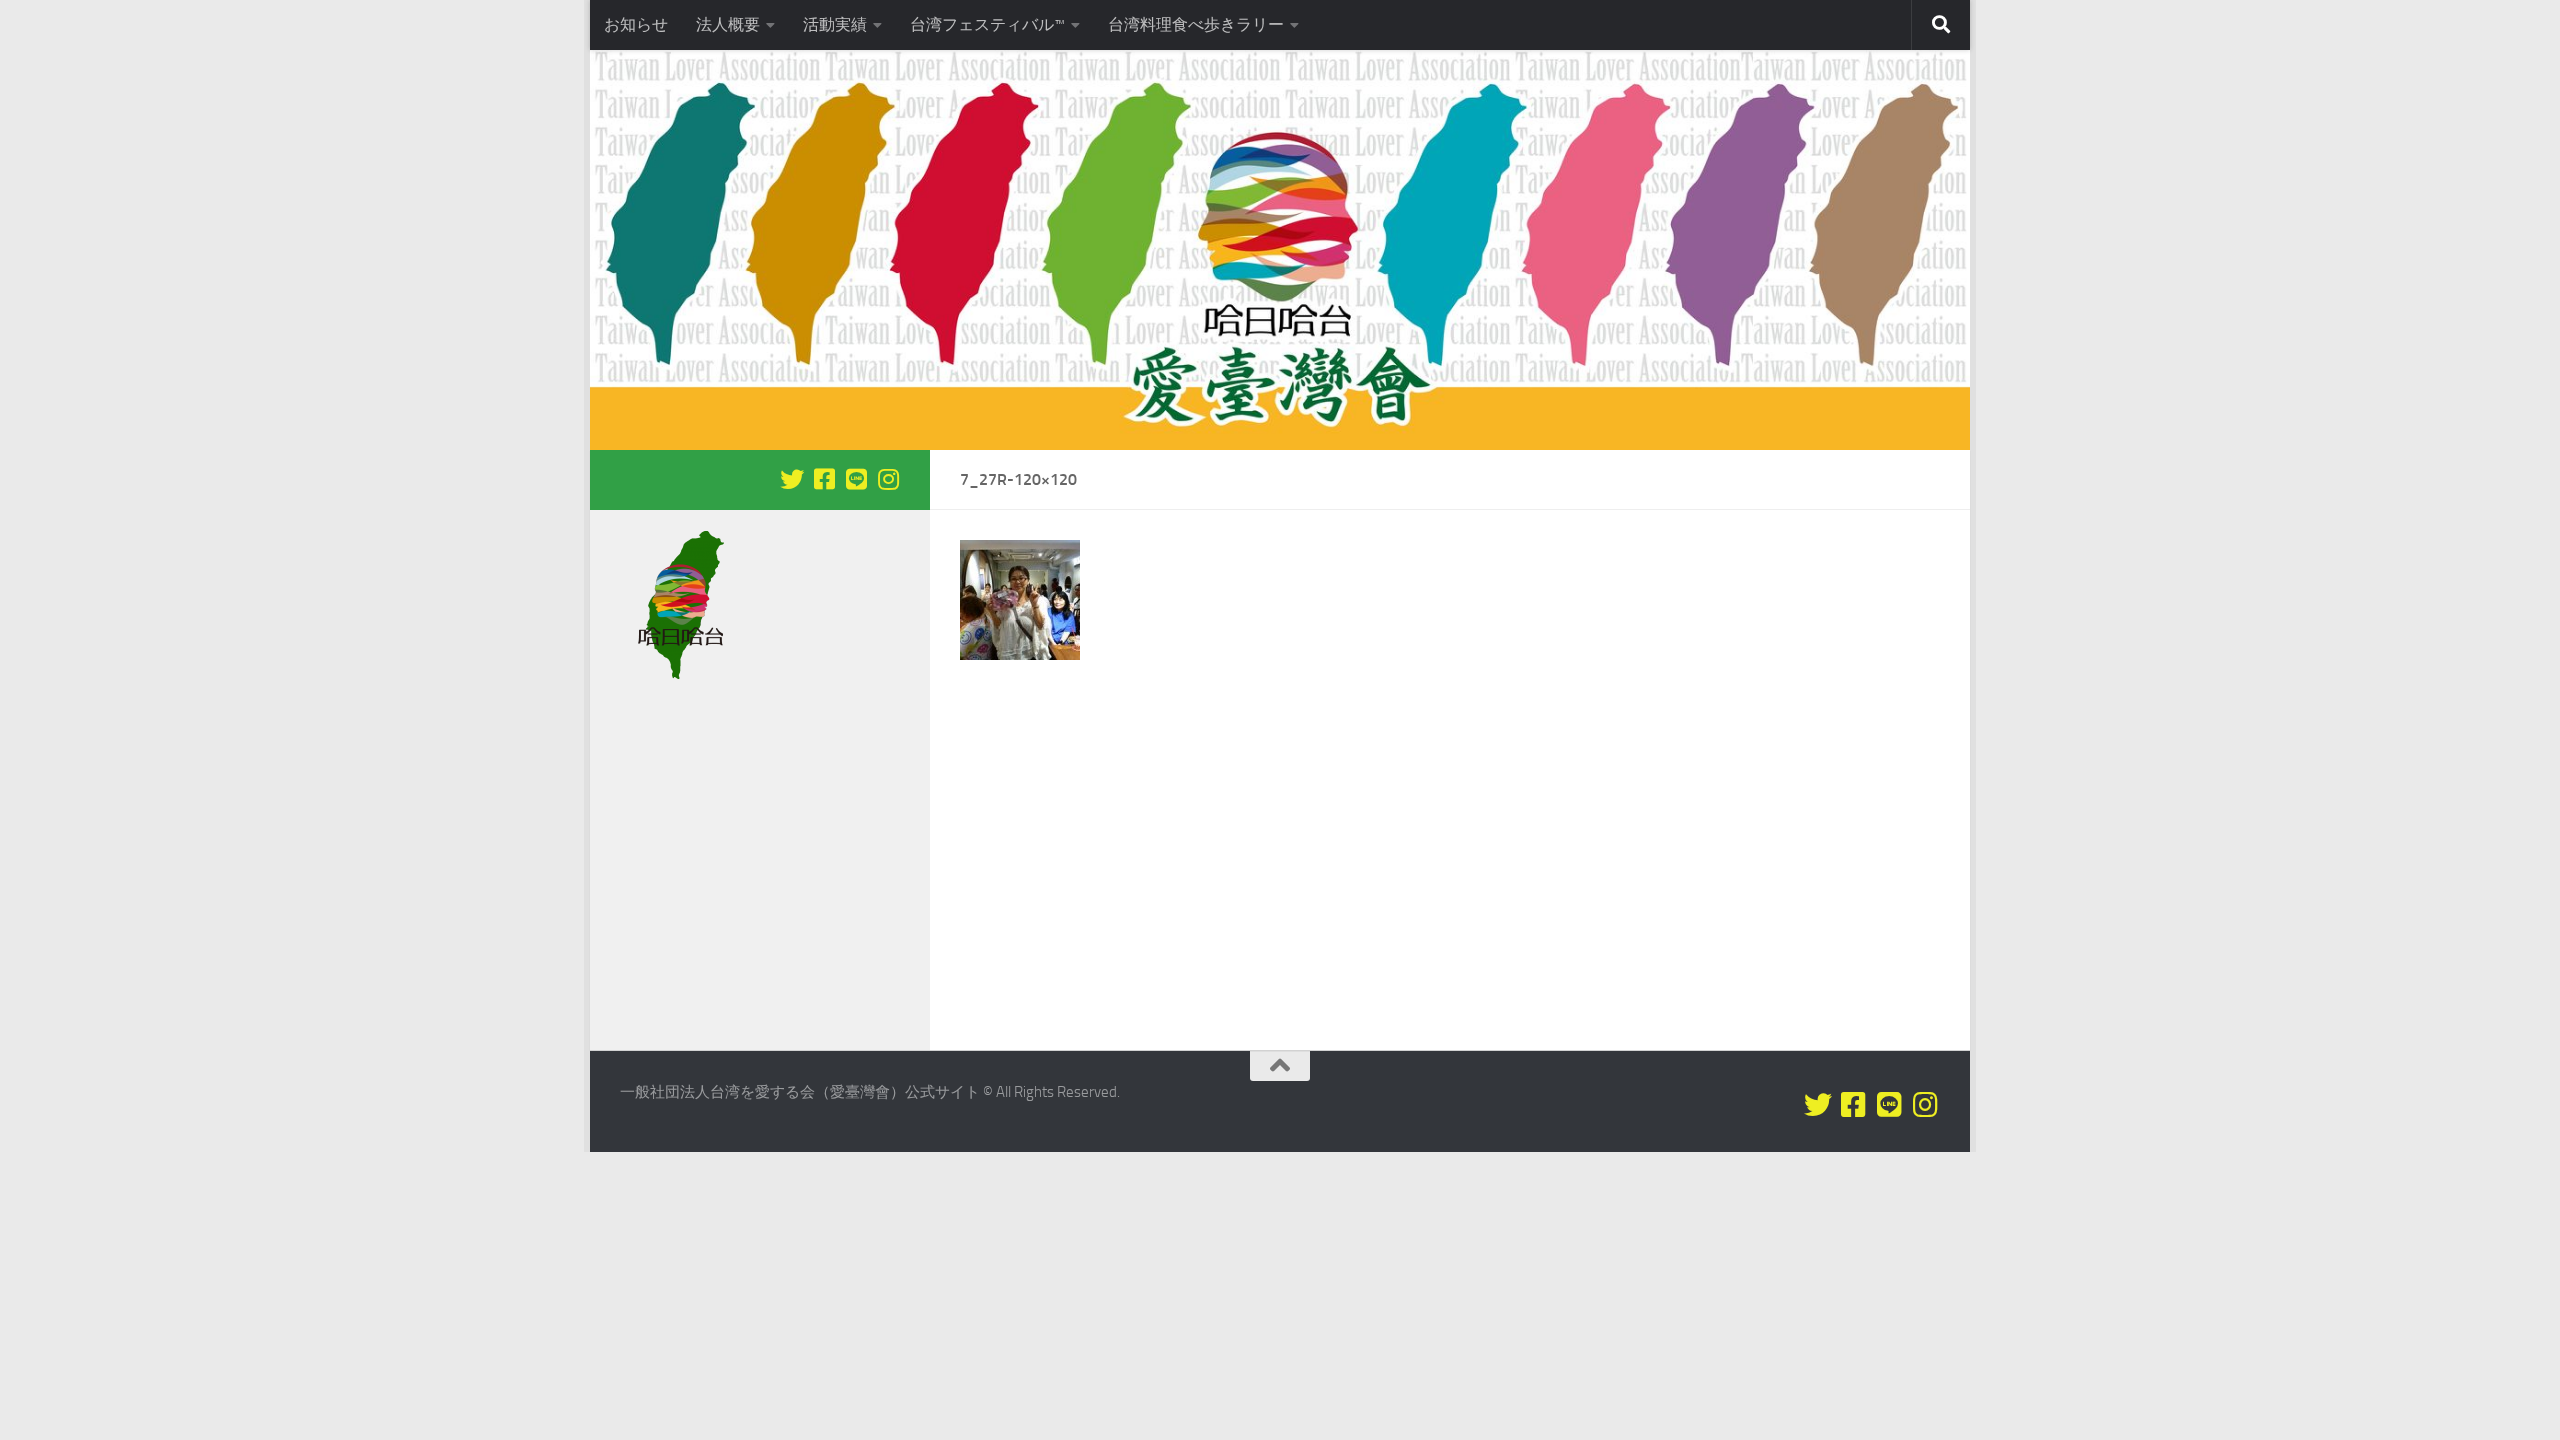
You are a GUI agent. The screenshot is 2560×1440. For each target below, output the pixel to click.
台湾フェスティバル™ (987, 24)
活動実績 (835, 24)
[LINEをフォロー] (856, 479)
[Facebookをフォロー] (824, 479)
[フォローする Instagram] (888, 479)
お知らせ (636, 24)
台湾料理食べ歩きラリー (1196, 24)
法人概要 (728, 24)
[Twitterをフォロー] (792, 479)
